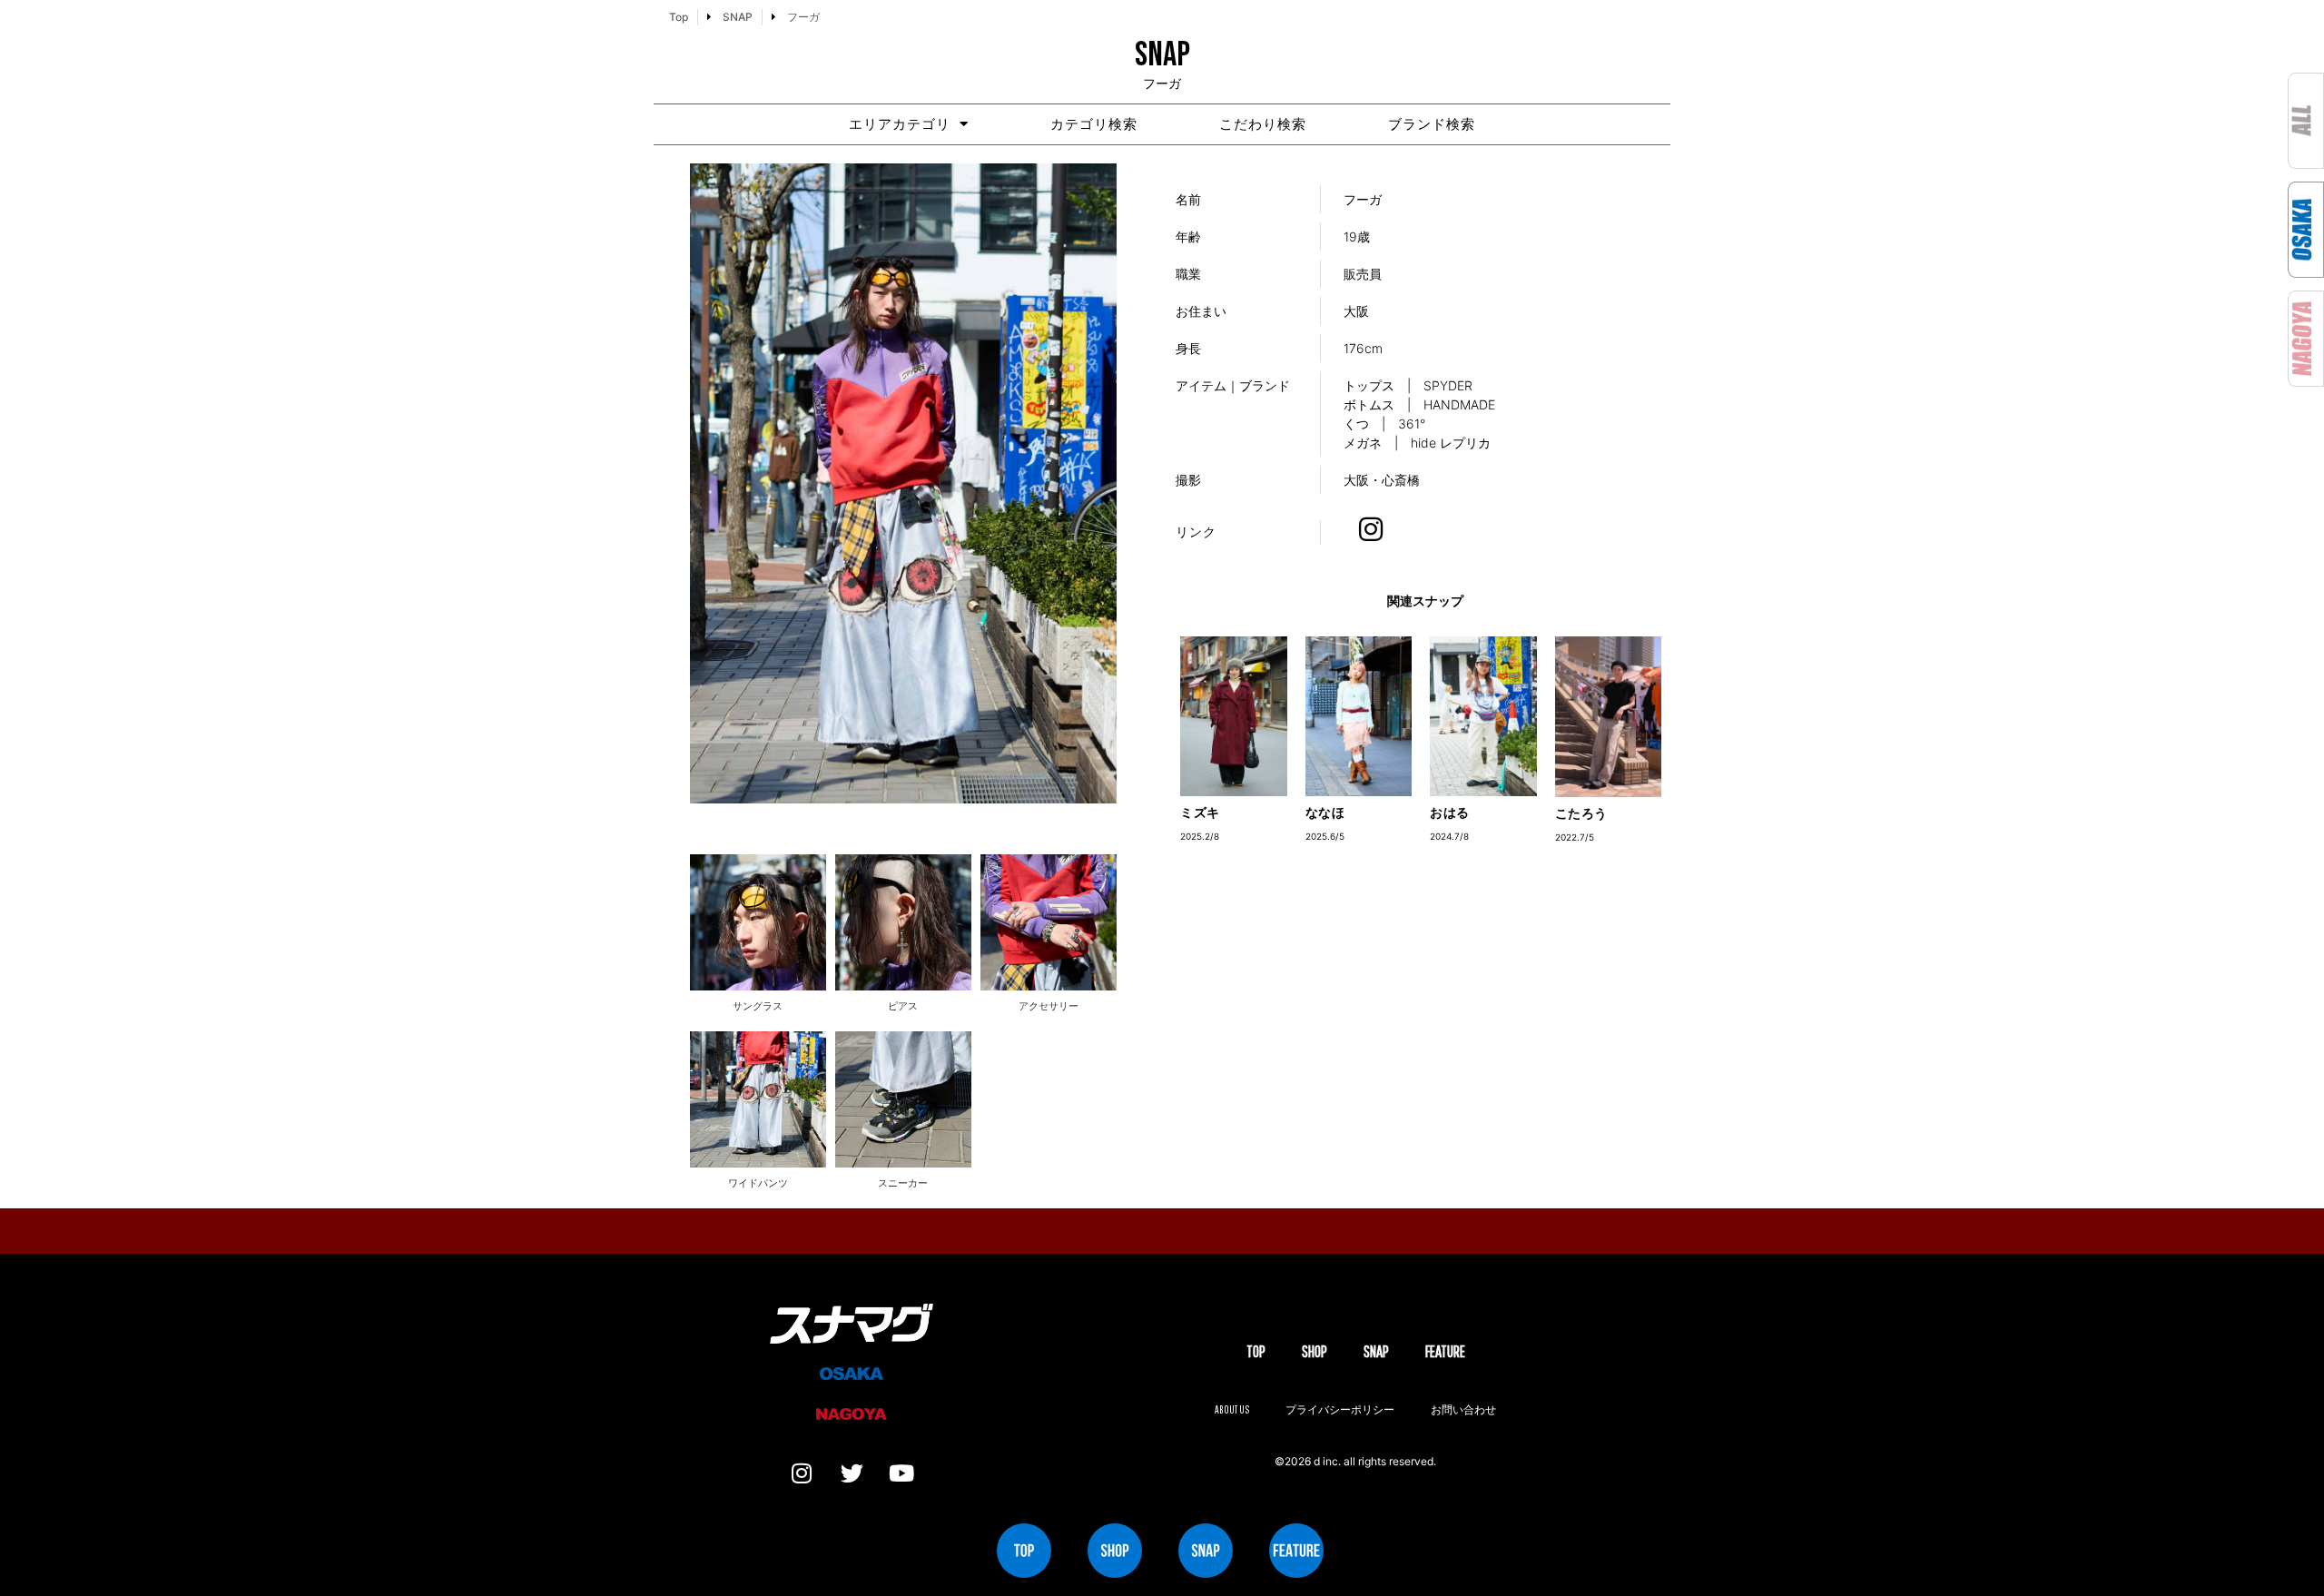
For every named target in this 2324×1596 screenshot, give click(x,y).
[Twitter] (852, 1473)
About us (1232, 1409)
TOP (1256, 1351)
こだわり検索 (1263, 124)
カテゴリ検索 (1094, 124)
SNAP (1376, 1351)
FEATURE (1445, 1351)
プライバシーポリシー (1340, 1409)
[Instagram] (802, 1473)
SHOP (1315, 1351)
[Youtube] (901, 1473)
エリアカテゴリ (900, 124)
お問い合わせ (1463, 1409)
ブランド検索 (1432, 124)
